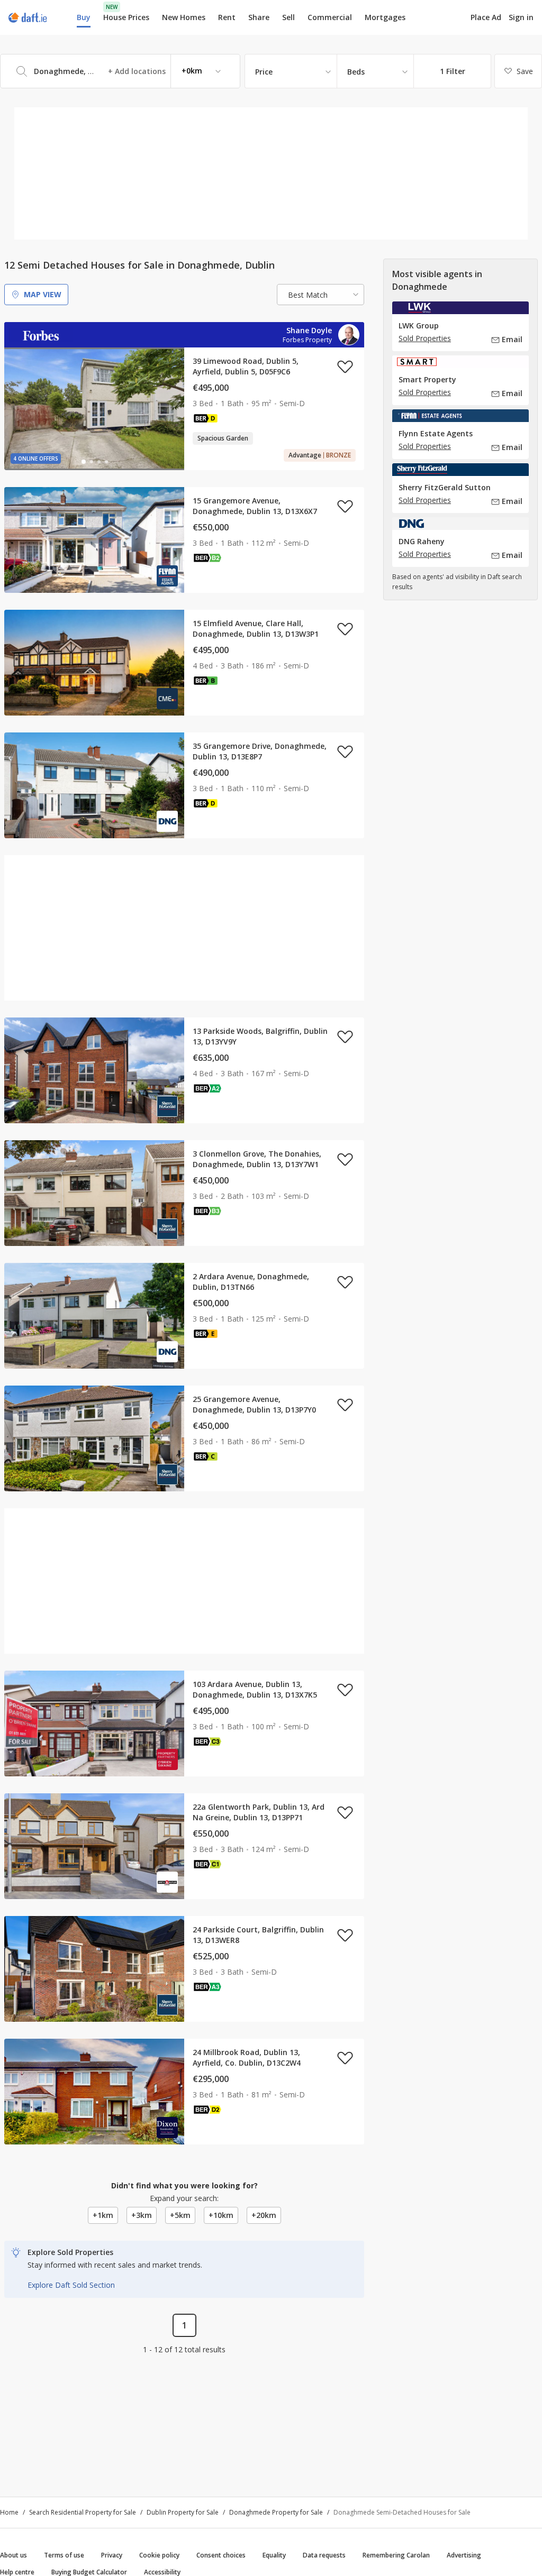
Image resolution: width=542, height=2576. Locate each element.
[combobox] (120, 71)
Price (264, 72)
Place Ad (486, 17)
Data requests (324, 2555)
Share (259, 17)
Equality (274, 2555)
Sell (288, 17)
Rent (227, 17)
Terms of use (64, 2555)
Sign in (521, 17)
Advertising (464, 2555)
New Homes (184, 17)
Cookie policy (159, 2555)
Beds (356, 72)
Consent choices (221, 2555)
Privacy (112, 2555)
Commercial (330, 17)
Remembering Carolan (396, 2555)
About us (13, 2555)
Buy (84, 17)
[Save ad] (345, 366)
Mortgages (385, 17)
